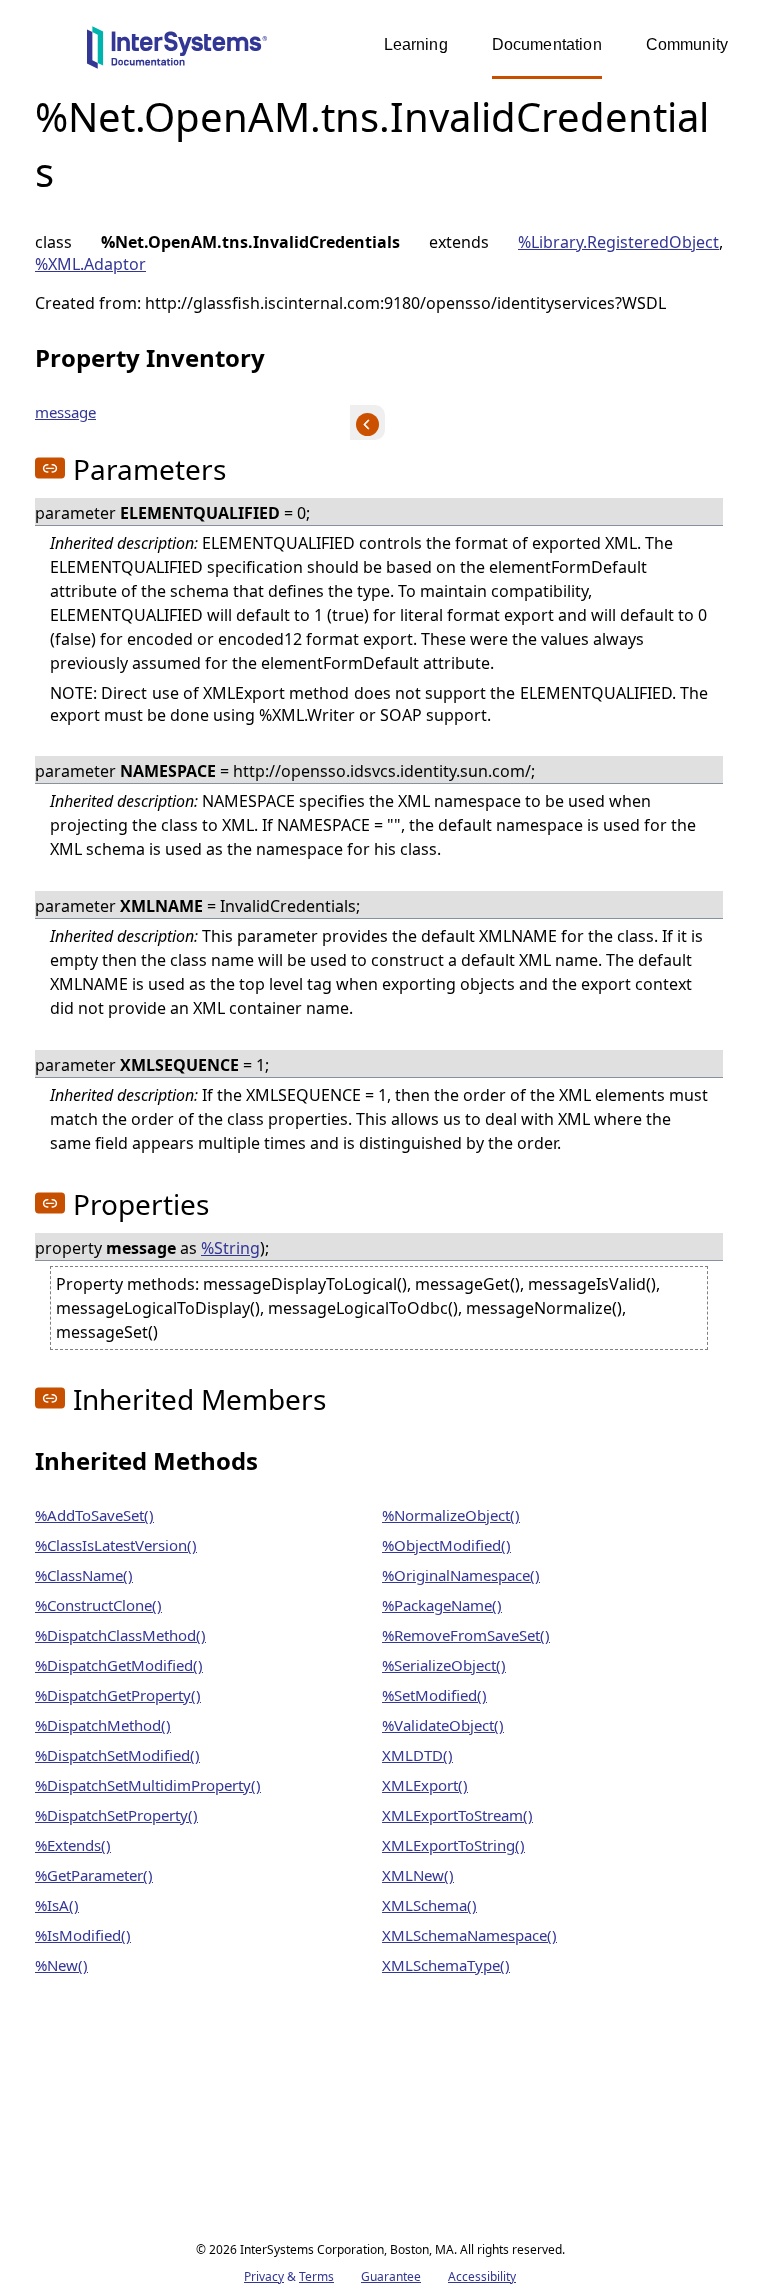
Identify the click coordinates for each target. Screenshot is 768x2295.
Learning (416, 44)
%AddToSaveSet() (94, 1515)
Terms (316, 2276)
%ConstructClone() (98, 1605)
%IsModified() (83, 1935)
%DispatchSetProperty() (116, 1815)
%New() (61, 1965)
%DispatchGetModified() (119, 1665)
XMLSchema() (429, 1905)
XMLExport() (425, 1785)
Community (687, 44)
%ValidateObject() (443, 1725)
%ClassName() (84, 1575)
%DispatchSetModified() (117, 1755)
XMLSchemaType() (446, 1965)
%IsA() (57, 1905)
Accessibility (482, 2276)
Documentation (547, 44)
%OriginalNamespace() (461, 1575)
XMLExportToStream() (457, 1815)
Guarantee (391, 2276)
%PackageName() (442, 1605)
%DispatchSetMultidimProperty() (148, 1785)
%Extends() (73, 1845)
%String (230, 1248)
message (65, 412)
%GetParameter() (94, 1875)
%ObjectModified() (446, 1545)
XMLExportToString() (453, 1845)
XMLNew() (418, 1875)
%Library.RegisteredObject (618, 242)
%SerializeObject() (444, 1665)
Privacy (264, 2276)
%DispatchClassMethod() (120, 1635)
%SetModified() (434, 1695)
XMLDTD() (417, 1755)
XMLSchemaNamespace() (469, 1935)
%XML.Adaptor (90, 264)
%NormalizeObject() (451, 1515)
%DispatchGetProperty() (118, 1695)
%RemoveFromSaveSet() (466, 1635)
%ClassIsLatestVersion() (116, 1545)
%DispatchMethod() (103, 1725)
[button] (50, 468)
